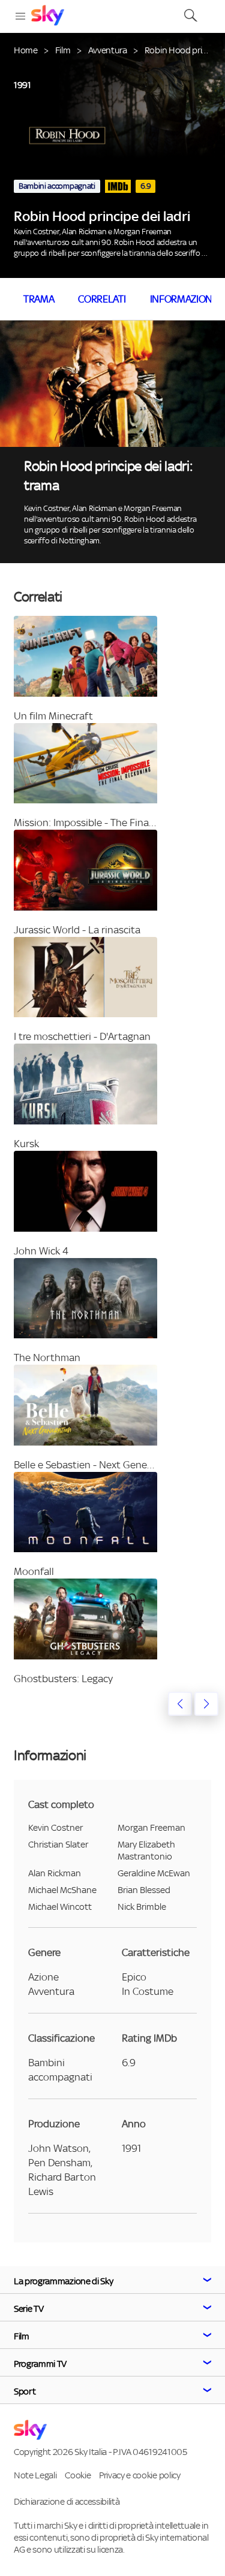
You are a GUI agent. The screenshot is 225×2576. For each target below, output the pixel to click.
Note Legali (35, 2475)
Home (26, 50)
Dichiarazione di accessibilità (67, 2501)
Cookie (78, 2475)
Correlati (102, 299)
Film (63, 50)
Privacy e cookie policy (140, 2475)
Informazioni (182, 299)
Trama (39, 299)
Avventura (108, 50)
